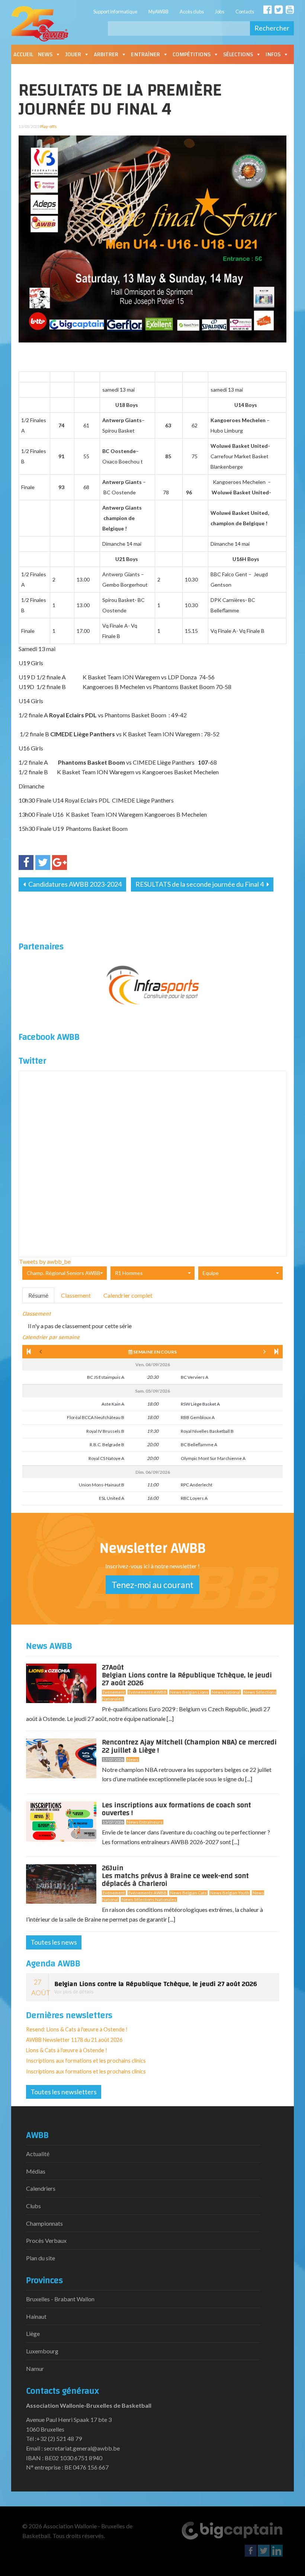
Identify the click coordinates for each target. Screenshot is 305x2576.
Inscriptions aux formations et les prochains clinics (86, 2061)
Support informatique (115, 12)
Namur (35, 2368)
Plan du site (41, 2258)
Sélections (238, 54)
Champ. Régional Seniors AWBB (64, 1273)
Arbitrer (106, 54)
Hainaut (36, 2316)
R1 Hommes (129, 1273)
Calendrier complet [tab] (128, 1295)
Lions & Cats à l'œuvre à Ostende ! (67, 2050)
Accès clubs (192, 12)
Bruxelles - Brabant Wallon (60, 2299)
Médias (36, 2171)
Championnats (44, 2223)
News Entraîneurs (145, 1822)
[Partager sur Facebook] (26, 863)
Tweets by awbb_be (45, 1261)
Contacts (245, 12)
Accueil (23, 54)
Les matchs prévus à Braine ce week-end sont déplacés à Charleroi (175, 1877)
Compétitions (192, 54)
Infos (273, 54)
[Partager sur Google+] (60, 863)
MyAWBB (158, 12)
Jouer (73, 54)
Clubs (33, 2206)
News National (226, 1692)
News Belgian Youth (230, 1893)
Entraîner (145, 54)
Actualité (38, 2154)
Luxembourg (42, 2351)
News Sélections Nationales (149, 1899)
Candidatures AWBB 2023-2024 (74, 884)
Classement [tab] (76, 1295)
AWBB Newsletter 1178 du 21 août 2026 (74, 2040)
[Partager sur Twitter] (43, 863)
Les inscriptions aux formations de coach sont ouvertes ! (176, 1809)
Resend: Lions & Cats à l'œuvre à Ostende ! (77, 2029)
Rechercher (272, 28)
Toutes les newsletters (64, 2092)
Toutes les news (54, 1942)
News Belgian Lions (189, 1692)
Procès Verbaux (46, 2240)
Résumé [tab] (38, 1295)
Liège (33, 2333)
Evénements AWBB (147, 1692)
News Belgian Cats (188, 1893)
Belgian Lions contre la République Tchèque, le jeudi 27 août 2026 (187, 1677)
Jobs (220, 12)
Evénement (114, 1692)
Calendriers (41, 2188)
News (45, 54)
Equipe (211, 1273)
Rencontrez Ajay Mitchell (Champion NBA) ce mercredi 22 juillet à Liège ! (189, 1746)
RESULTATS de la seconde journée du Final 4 (200, 884)
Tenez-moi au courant (152, 1585)
